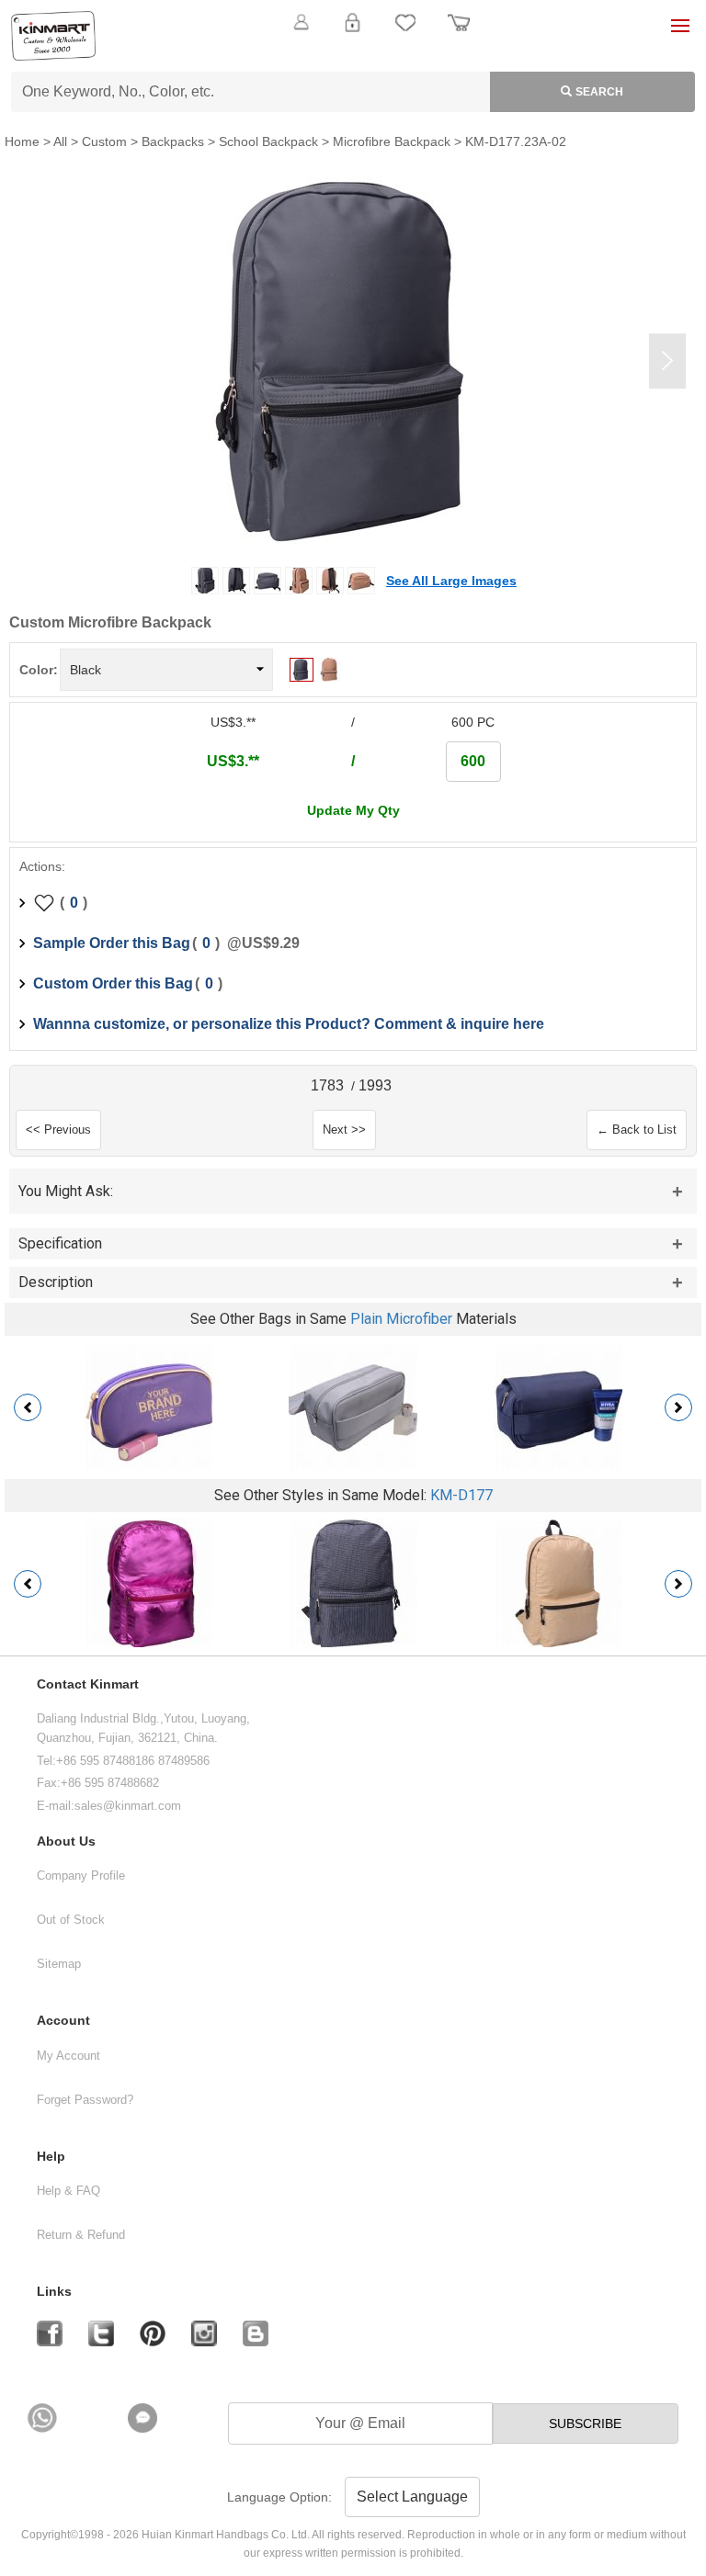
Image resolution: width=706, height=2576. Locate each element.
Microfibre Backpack (392, 141)
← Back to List (637, 1130)
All (60, 141)
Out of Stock (71, 1920)
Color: (39, 670)
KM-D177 (461, 1495)
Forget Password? (85, 2100)
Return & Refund (81, 2235)
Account (63, 2021)
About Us (66, 1842)
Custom (104, 141)
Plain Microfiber (401, 1319)
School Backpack (268, 141)
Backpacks (173, 141)
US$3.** (233, 761)
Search (599, 92)
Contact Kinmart (88, 1684)
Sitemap (59, 1964)
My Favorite (405, 33)
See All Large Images (451, 581)
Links (54, 2292)
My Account (68, 2056)
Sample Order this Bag (112, 943)
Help (51, 2157)
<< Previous (58, 1130)
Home (22, 141)
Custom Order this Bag (113, 983)
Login (352, 33)
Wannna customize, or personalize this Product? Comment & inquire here (289, 1024)
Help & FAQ (68, 2191)
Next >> (344, 1130)
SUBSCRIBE (585, 2423)
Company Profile (81, 1876)
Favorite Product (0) (353, 53)
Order (459, 33)
